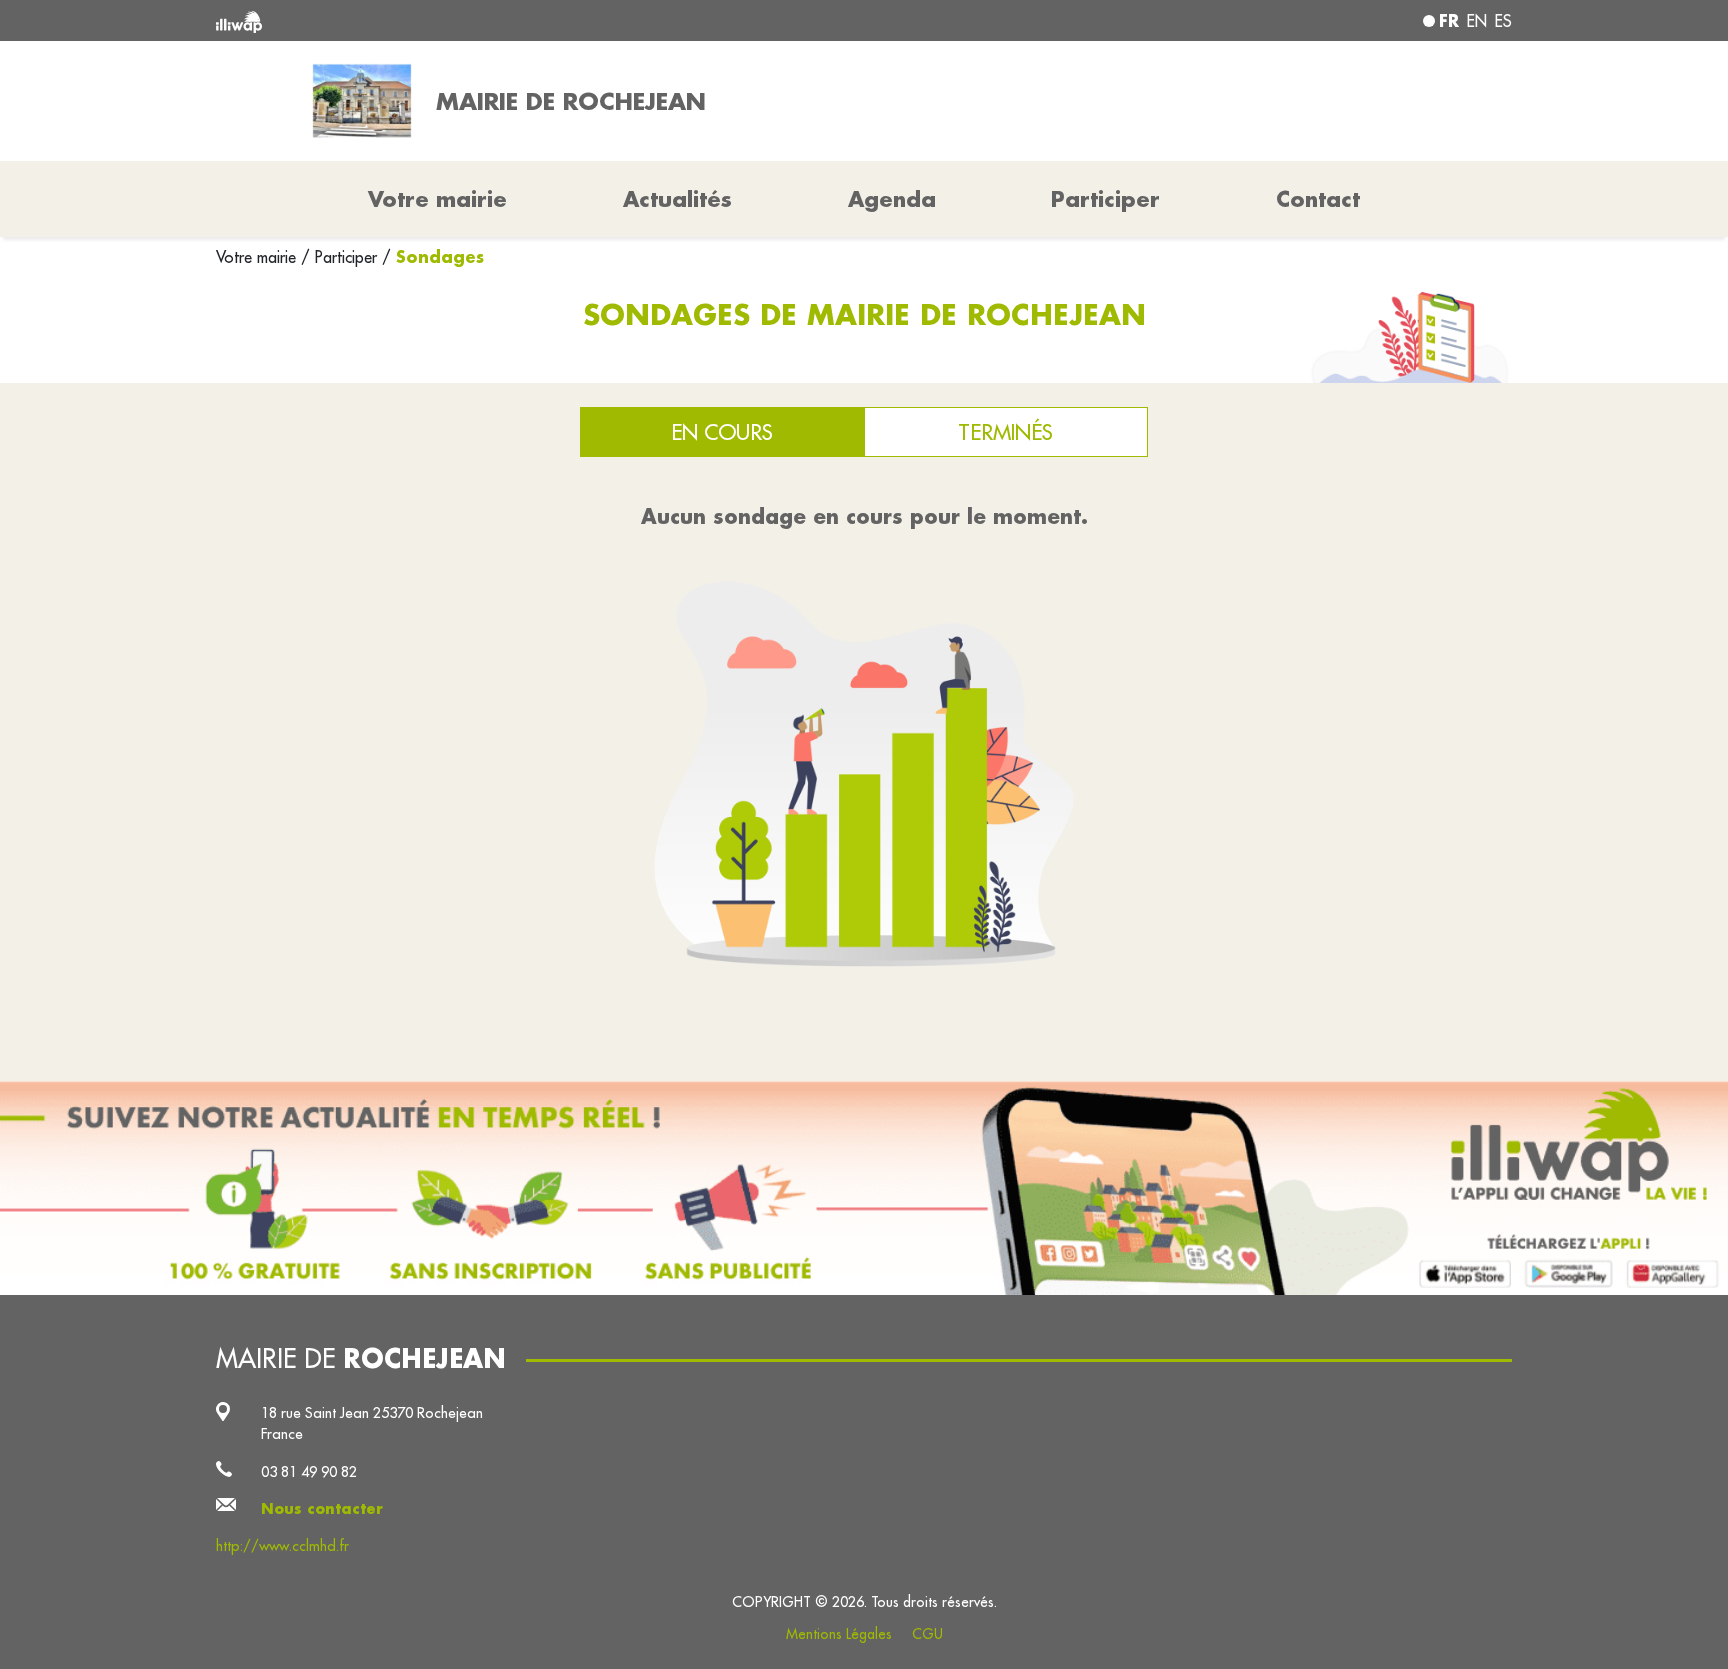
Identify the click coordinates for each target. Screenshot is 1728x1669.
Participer (1105, 199)
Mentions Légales (839, 1634)
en (1477, 21)
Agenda (892, 199)
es (1503, 21)
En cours (722, 432)
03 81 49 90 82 (309, 1471)
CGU (927, 1634)
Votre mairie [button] (437, 199)
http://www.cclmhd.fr (282, 1545)
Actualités (677, 199)
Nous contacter (322, 1508)
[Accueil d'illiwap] (479, 20)
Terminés (1005, 432)
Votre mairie (258, 257)
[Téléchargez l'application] (864, 1188)
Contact (1318, 199)
